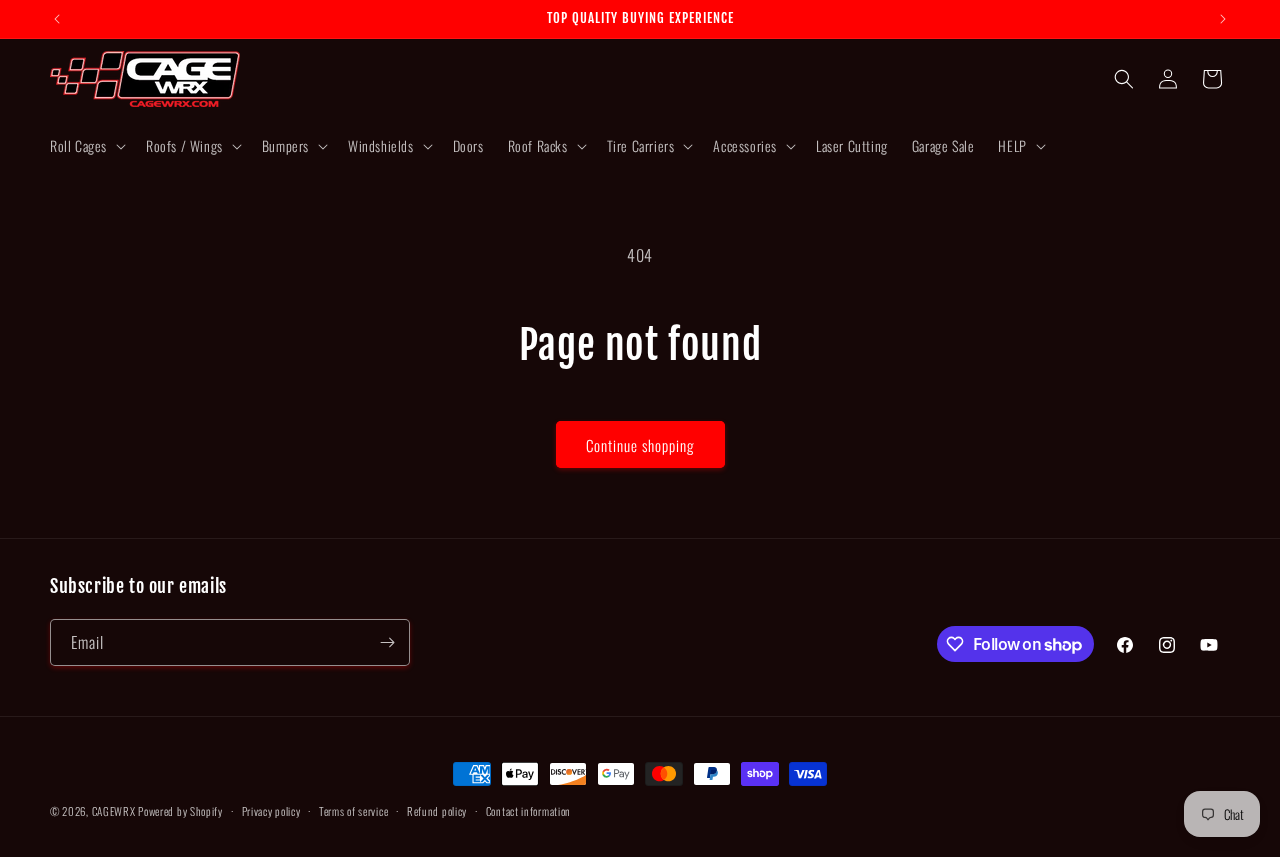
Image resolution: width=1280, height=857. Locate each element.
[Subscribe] (387, 642)
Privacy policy (271, 811)
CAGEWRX (114, 811)
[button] (86, 146)
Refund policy (437, 811)
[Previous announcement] (57, 19)
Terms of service (353, 811)
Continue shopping (640, 445)
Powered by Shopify (180, 811)
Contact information (528, 811)
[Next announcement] (1223, 19)
